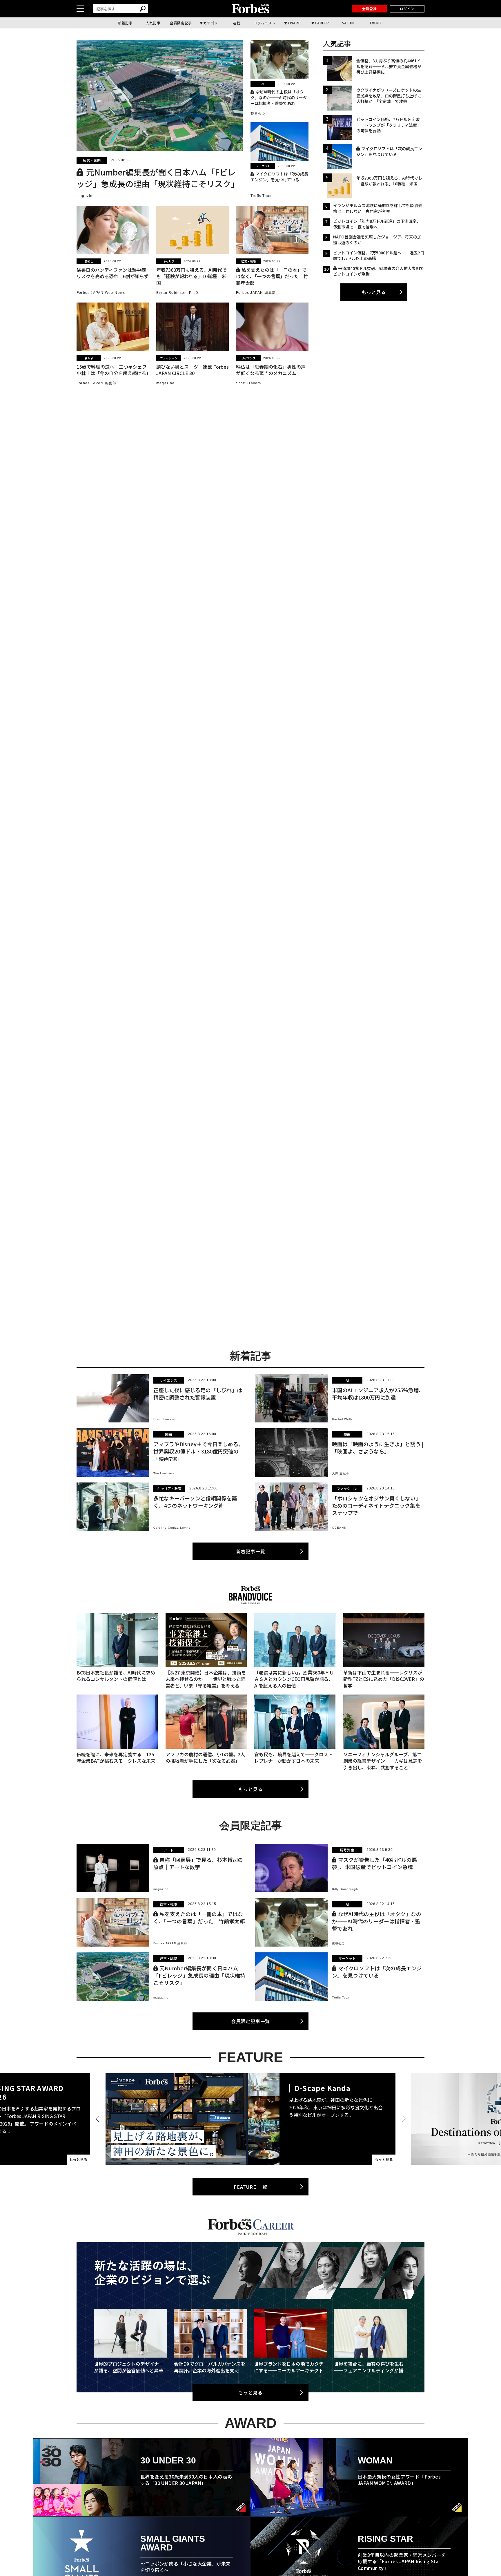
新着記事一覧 (251, 1551)
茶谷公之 (258, 114)
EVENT (376, 23)
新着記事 (125, 23)
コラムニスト (264, 23)
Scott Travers (249, 383)
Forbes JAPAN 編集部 (256, 293)
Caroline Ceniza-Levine (172, 1528)
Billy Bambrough (345, 1889)
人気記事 (153, 23)
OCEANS (339, 1528)
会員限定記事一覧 (251, 2021)
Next (403, 2119)
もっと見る (374, 292)
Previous (98, 2119)
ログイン (407, 9)
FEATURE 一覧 (251, 2187)
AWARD (294, 23)
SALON (348, 23)
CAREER (322, 23)
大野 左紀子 (341, 1473)
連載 (236, 23)
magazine (86, 196)
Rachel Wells (342, 1419)
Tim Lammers (164, 1473)
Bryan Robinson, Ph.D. (178, 293)
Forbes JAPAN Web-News (101, 293)
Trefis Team (262, 196)
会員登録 (369, 9)
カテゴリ (210, 23)
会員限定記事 (181, 23)
